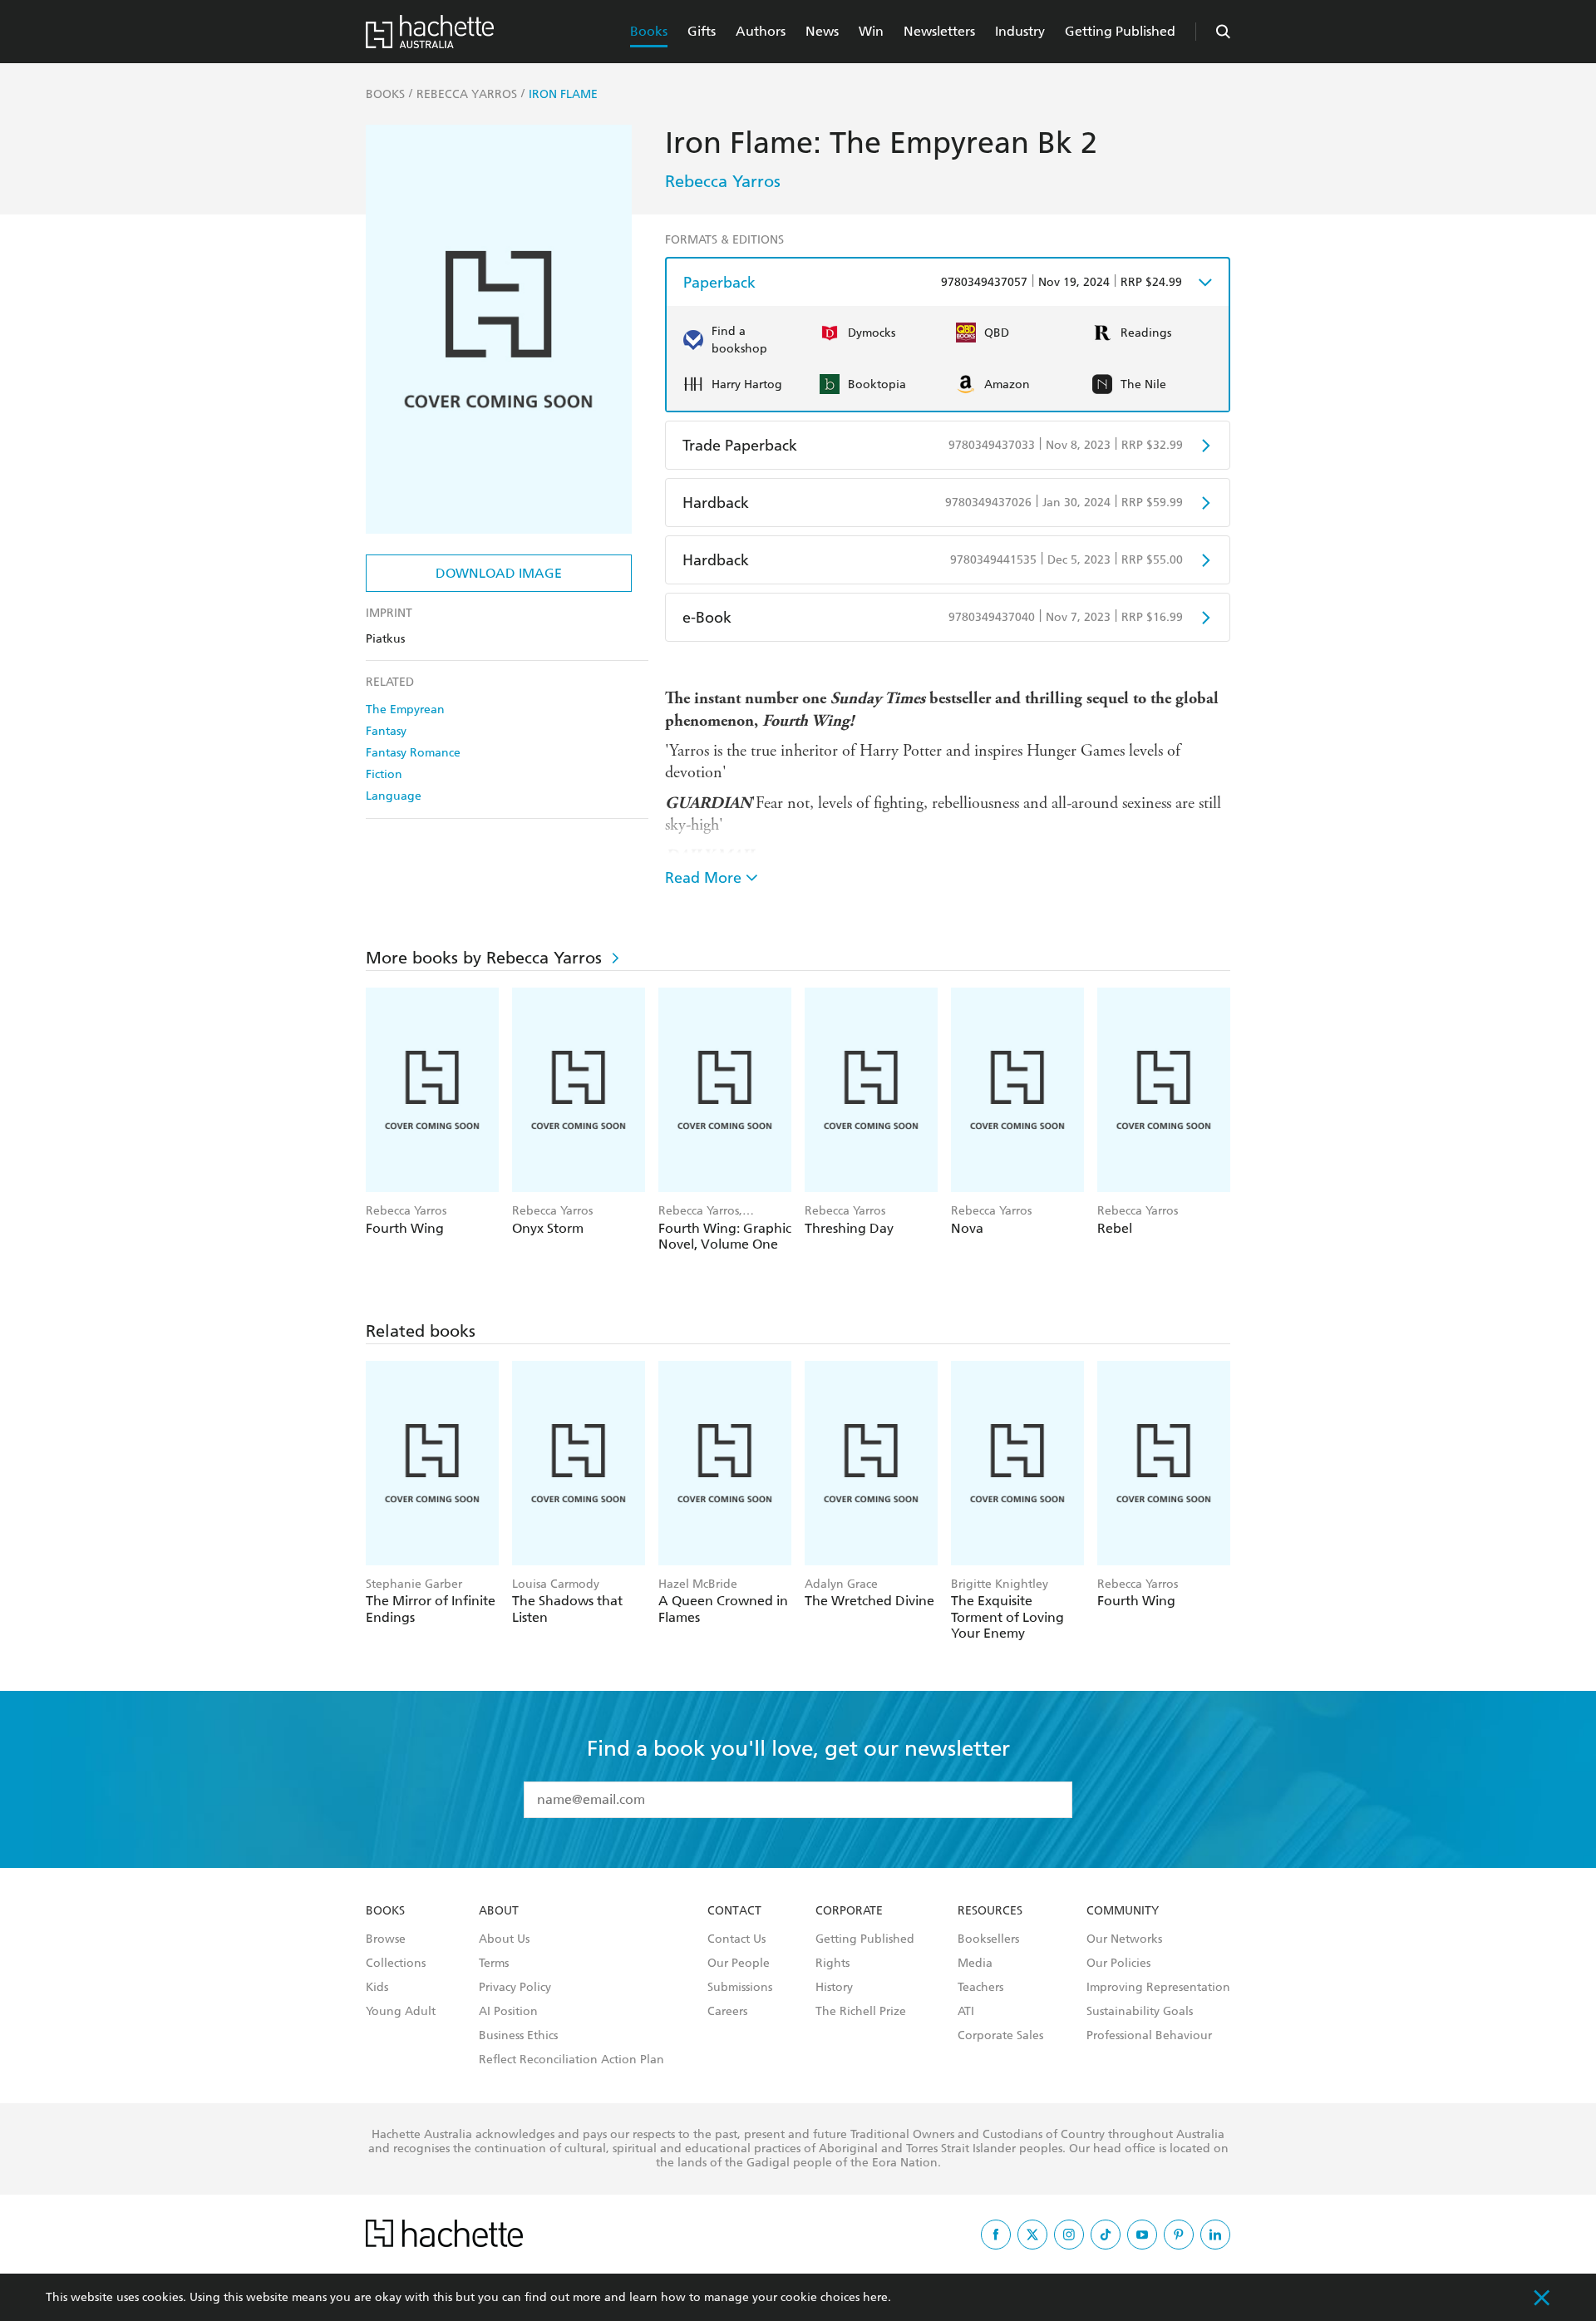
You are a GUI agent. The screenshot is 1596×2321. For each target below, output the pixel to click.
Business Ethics (518, 2036)
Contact (734, 1911)
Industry (1020, 31)
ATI (966, 2012)
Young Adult (401, 2012)
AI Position (508, 2012)
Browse (386, 1939)
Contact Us (736, 1939)
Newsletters (939, 31)
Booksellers (988, 1939)
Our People (739, 1964)
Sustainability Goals (1140, 2012)
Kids (377, 1988)
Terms (494, 1964)
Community (1123, 1911)
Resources (990, 1911)
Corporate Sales (1000, 2036)
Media (975, 1964)
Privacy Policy (515, 1988)
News (822, 31)
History (834, 1988)
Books (649, 31)
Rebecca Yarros (723, 181)
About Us (504, 1939)
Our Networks (1124, 1939)
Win (871, 31)
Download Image (499, 573)
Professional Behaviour (1149, 2036)
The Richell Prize (861, 2012)
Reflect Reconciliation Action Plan (571, 2060)
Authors (761, 31)
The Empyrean (405, 710)
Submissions (740, 1988)
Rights (832, 1964)
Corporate (849, 1911)
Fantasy (386, 731)
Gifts (702, 31)
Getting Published (1120, 31)
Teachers (980, 1988)
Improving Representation (1158, 1988)
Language (394, 796)
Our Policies (1118, 1964)
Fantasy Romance (413, 753)
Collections (396, 1964)
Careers (727, 2012)
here (875, 2297)
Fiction (384, 774)
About (499, 1911)
